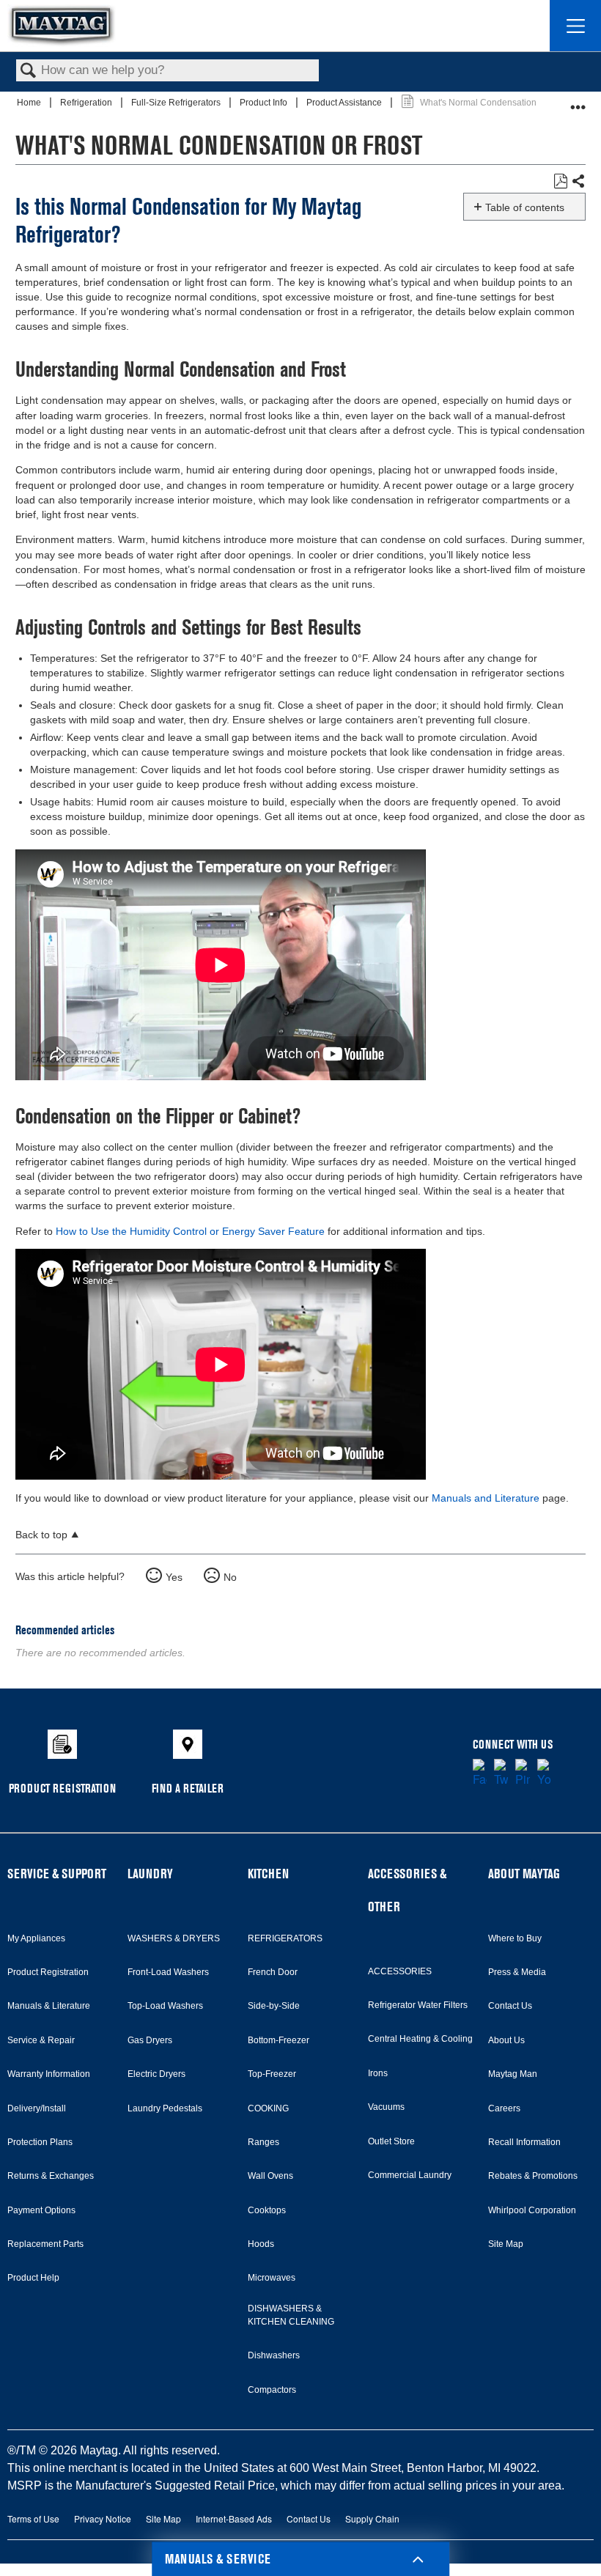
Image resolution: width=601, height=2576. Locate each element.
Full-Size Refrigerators (177, 103)
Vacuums (386, 2107)
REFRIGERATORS (285, 1938)
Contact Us (510, 2006)
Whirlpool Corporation (532, 2210)
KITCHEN (268, 1874)
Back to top (41, 1535)
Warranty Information (49, 2074)
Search (29, 71)
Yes (174, 1577)
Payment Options (41, 2210)
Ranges (263, 2142)
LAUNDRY (150, 1874)
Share (578, 182)
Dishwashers (274, 2355)
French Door (273, 1972)
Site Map (506, 2244)
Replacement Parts (45, 2244)
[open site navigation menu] (575, 26)
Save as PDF (560, 181)
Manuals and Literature (486, 1498)
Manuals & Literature (49, 2006)
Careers (504, 2108)
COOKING (268, 2108)
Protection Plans (40, 2142)
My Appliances (36, 1938)
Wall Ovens (270, 2176)
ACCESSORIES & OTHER (407, 1890)
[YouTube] (544, 1774)
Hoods (261, 2244)
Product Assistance (345, 103)
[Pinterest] (522, 1774)
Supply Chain (372, 2518)
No (230, 1577)
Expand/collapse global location (578, 101)
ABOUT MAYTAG (524, 1874)
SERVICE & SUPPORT (57, 1874)
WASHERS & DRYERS (174, 1938)
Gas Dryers (150, 2040)
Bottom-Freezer (279, 2040)
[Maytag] (62, 25)
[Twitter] (501, 1774)
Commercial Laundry (410, 2175)
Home (30, 103)
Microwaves (272, 2278)
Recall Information (524, 2142)
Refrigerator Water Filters (418, 2005)
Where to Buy (515, 1938)
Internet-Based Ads (234, 2518)
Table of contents (525, 207)
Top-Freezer (272, 2074)
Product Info (265, 103)
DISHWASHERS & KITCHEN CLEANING (291, 2315)
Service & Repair (41, 2040)
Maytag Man (513, 2074)
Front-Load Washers (168, 1972)
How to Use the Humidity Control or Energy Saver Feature (190, 1231)
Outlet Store (391, 2141)
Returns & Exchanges (51, 2176)
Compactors (272, 2390)
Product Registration (48, 1972)
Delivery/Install (37, 2108)
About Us (506, 2040)
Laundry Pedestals (165, 2108)
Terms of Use (33, 2518)
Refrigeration (87, 103)
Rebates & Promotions (533, 2176)
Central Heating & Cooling (420, 2039)
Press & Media (517, 1972)
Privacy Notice (103, 2518)
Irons (378, 2073)
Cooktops (267, 2210)
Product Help (33, 2278)
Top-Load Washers (165, 2006)
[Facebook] (480, 1774)
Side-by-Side (274, 2006)
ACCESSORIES (400, 1971)
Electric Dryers (156, 2074)
